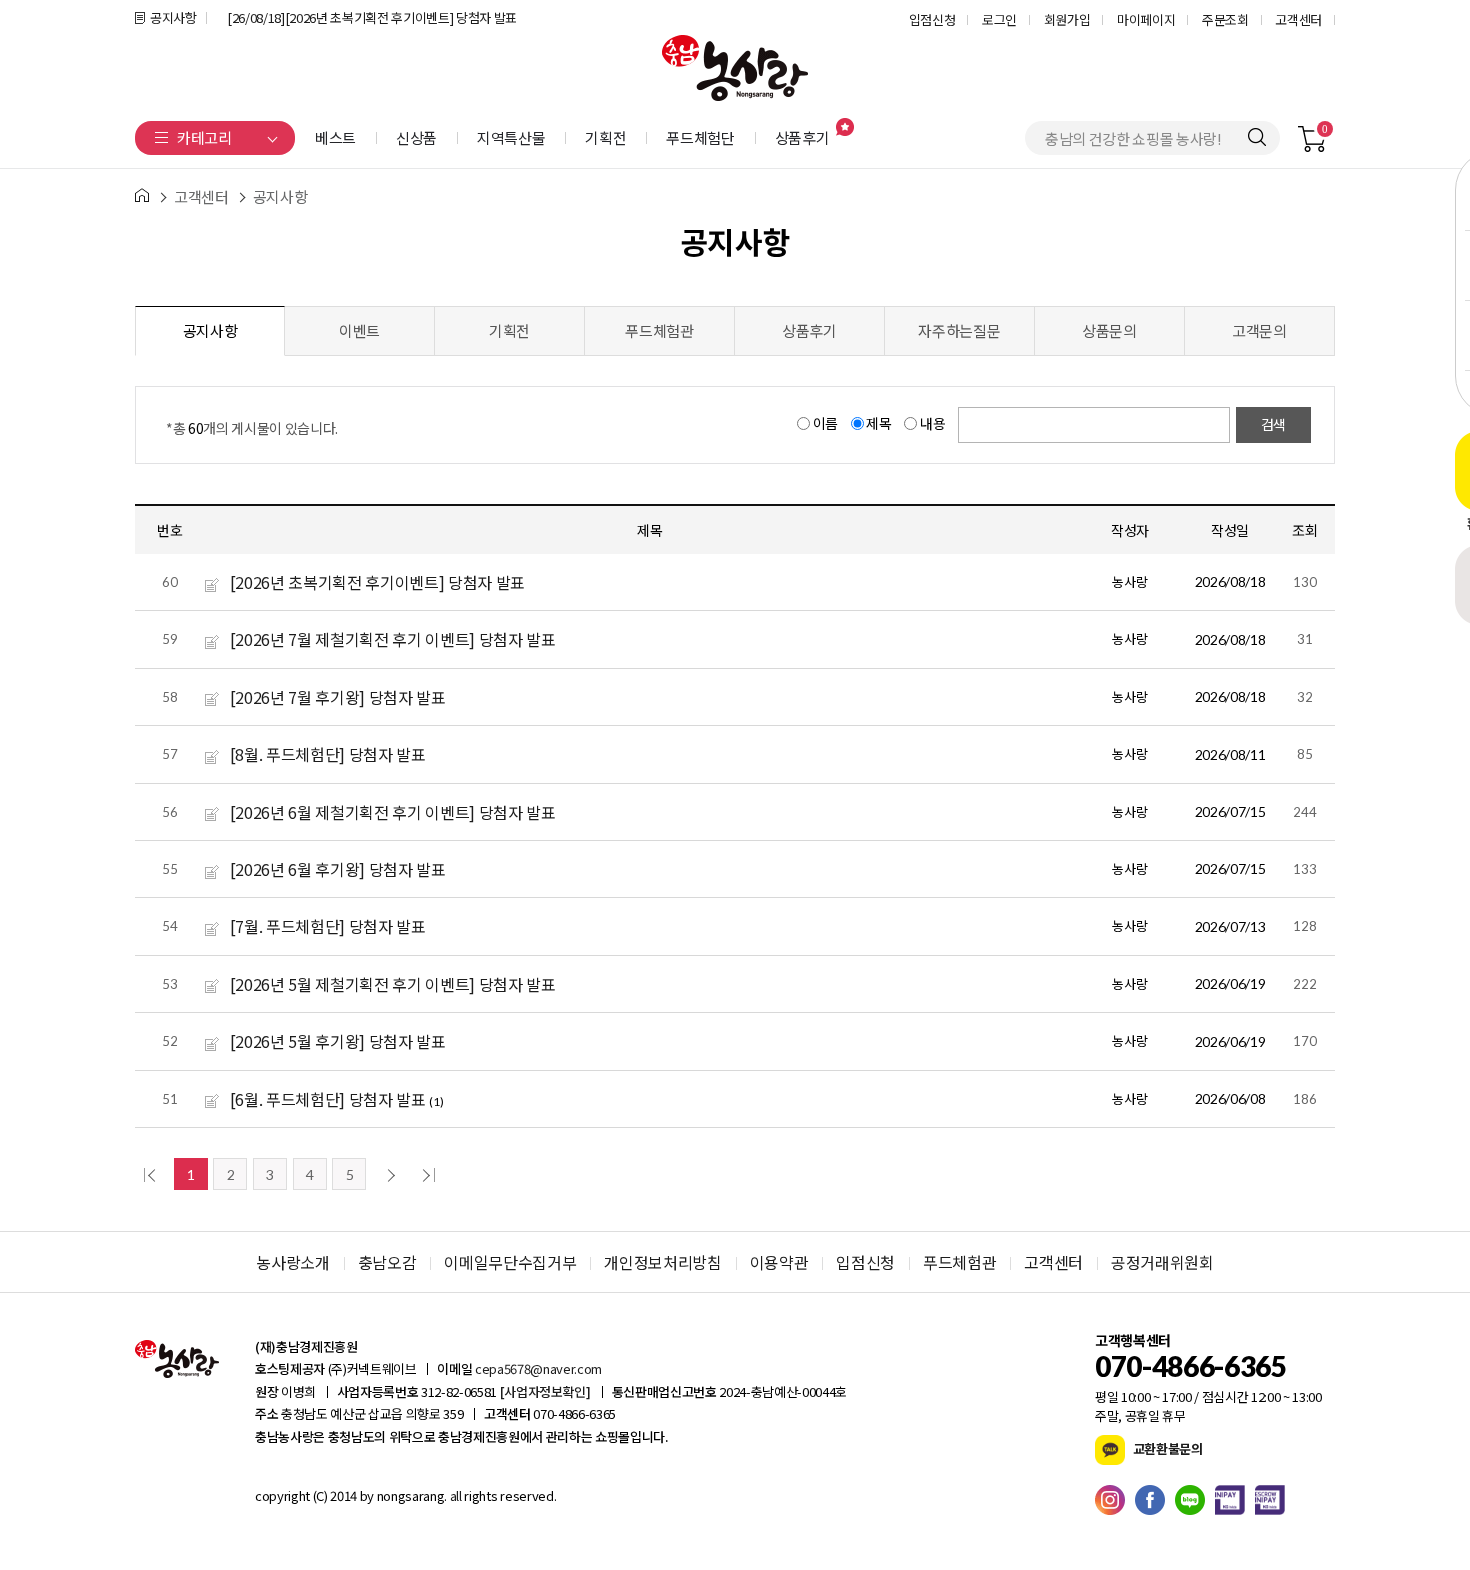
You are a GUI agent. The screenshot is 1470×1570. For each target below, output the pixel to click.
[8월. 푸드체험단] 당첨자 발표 (328, 754)
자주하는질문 (959, 330)
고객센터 (1298, 19)
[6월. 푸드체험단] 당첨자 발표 (328, 1099)
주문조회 (1225, 19)
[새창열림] (1115, 1500)
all (454, 1495)
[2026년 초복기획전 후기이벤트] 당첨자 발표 (377, 582)
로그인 (999, 19)
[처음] (152, 1174)
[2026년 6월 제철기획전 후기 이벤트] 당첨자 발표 (393, 812)
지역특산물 (511, 137)
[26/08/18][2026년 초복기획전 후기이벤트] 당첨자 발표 (372, 17)
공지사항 (173, 17)
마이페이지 (1146, 19)
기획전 (605, 137)
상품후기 (802, 137)
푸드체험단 (700, 137)
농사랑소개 (292, 1262)
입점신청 (932, 19)
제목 (879, 423)
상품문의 (1109, 330)
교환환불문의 (1166, 1447)
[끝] (426, 1174)
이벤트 (359, 330)
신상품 (416, 137)
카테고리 (204, 137)
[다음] (388, 1174)
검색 (1273, 424)
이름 (825, 423)
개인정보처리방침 (662, 1262)
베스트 (335, 137)
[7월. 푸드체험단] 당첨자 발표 (328, 926)
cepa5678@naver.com (538, 1368)
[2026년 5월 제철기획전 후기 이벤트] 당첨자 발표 (393, 984)
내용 (932, 423)
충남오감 (387, 1262)
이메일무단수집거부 (510, 1262)
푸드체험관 (659, 330)
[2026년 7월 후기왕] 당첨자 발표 (338, 697)
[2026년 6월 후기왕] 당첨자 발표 (338, 869)
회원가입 (1067, 19)
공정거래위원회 (1162, 1262)
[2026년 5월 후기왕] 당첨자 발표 (338, 1041)
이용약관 (779, 1262)
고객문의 (1259, 330)
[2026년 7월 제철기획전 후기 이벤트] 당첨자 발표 (393, 639)
